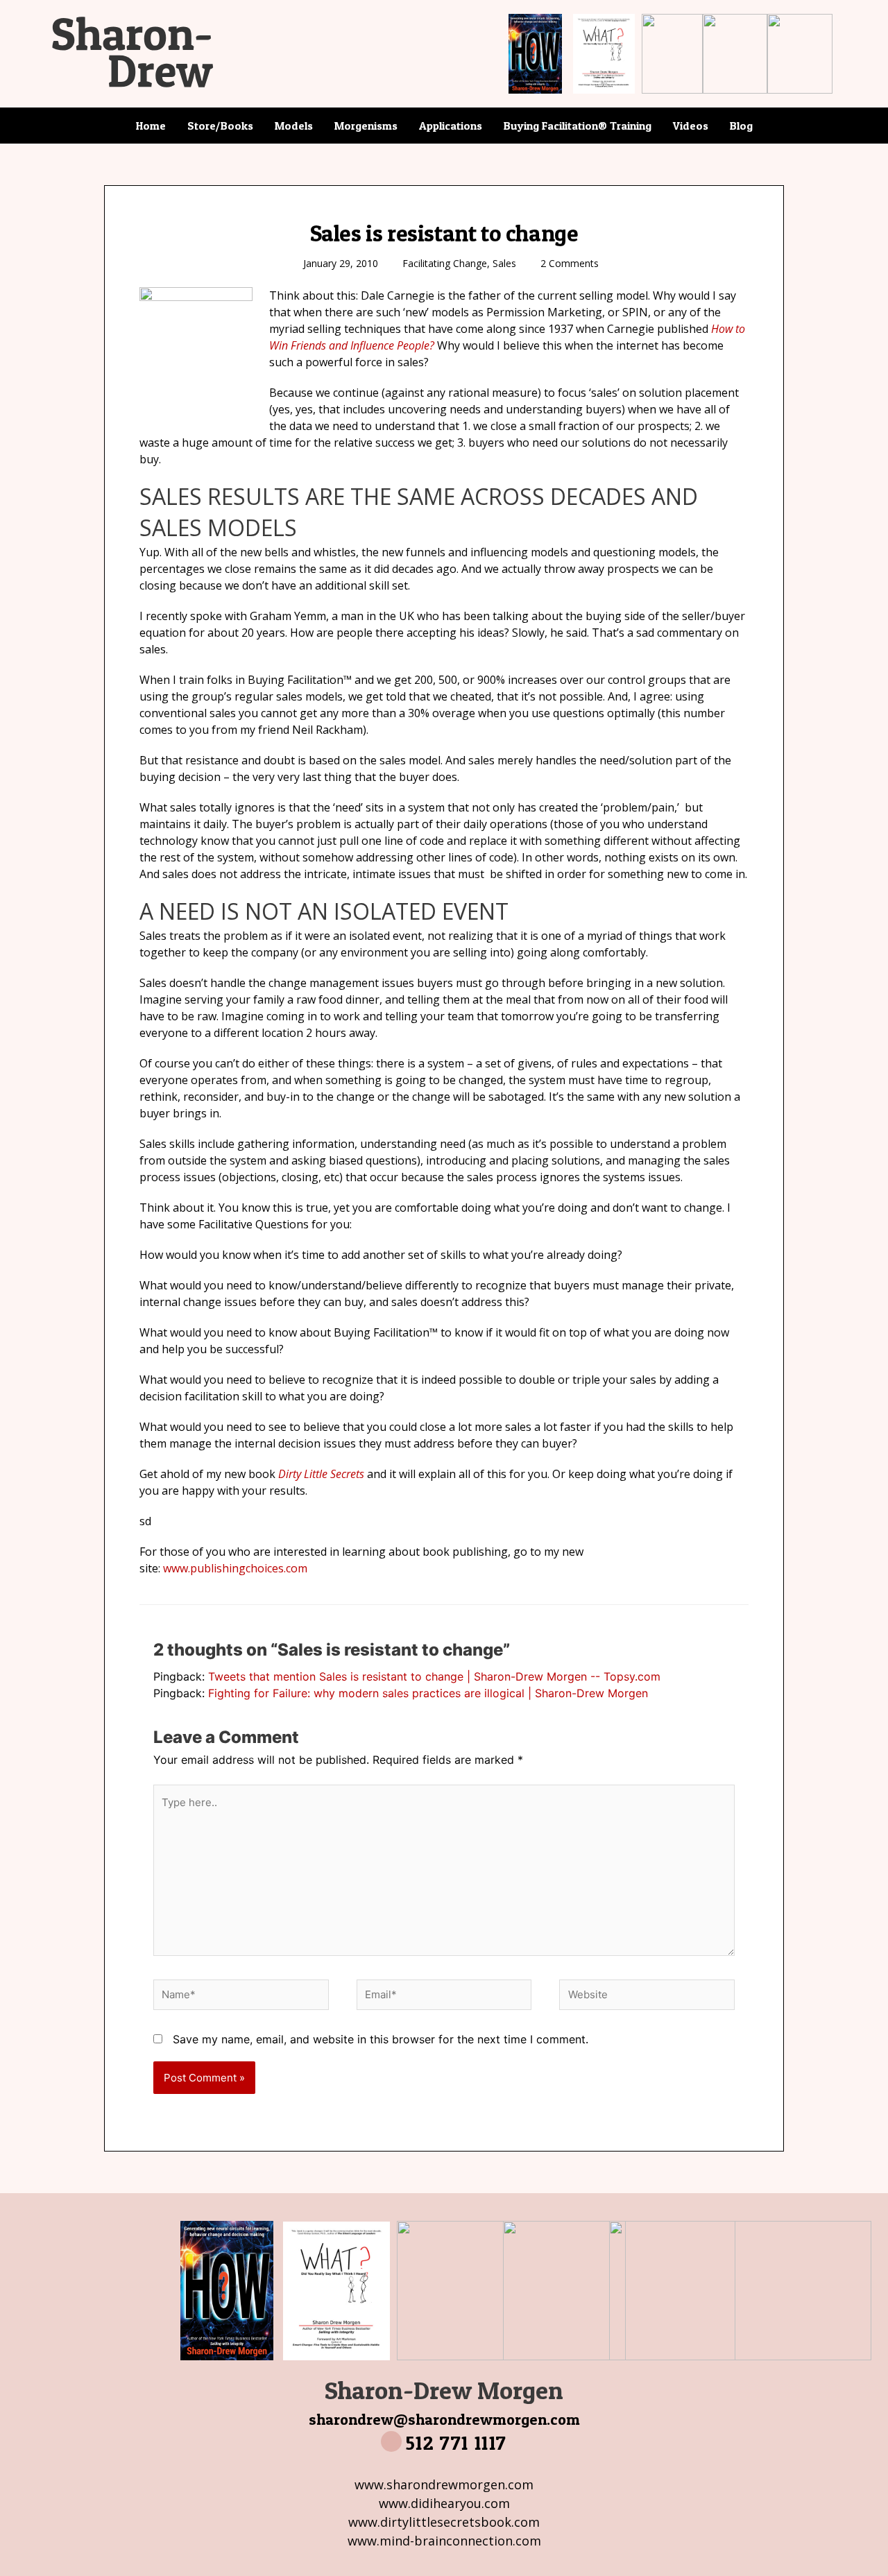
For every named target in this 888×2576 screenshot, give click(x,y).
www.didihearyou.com (444, 2503)
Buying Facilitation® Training (578, 126)
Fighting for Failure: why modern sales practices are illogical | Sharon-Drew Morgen (428, 1693)
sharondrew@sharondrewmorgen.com (444, 2419)
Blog (741, 126)
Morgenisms (366, 126)
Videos (691, 126)
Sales (504, 263)
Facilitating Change (445, 263)
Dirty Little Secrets (321, 1474)
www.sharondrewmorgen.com (444, 2484)
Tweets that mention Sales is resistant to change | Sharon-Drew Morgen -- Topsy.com (434, 1676)
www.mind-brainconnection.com (444, 2541)
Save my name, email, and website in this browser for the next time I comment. (381, 2039)
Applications (451, 126)
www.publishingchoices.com (235, 1568)
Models (294, 126)
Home (151, 126)
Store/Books (220, 126)
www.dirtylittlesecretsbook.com (444, 2522)
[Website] (647, 1997)
